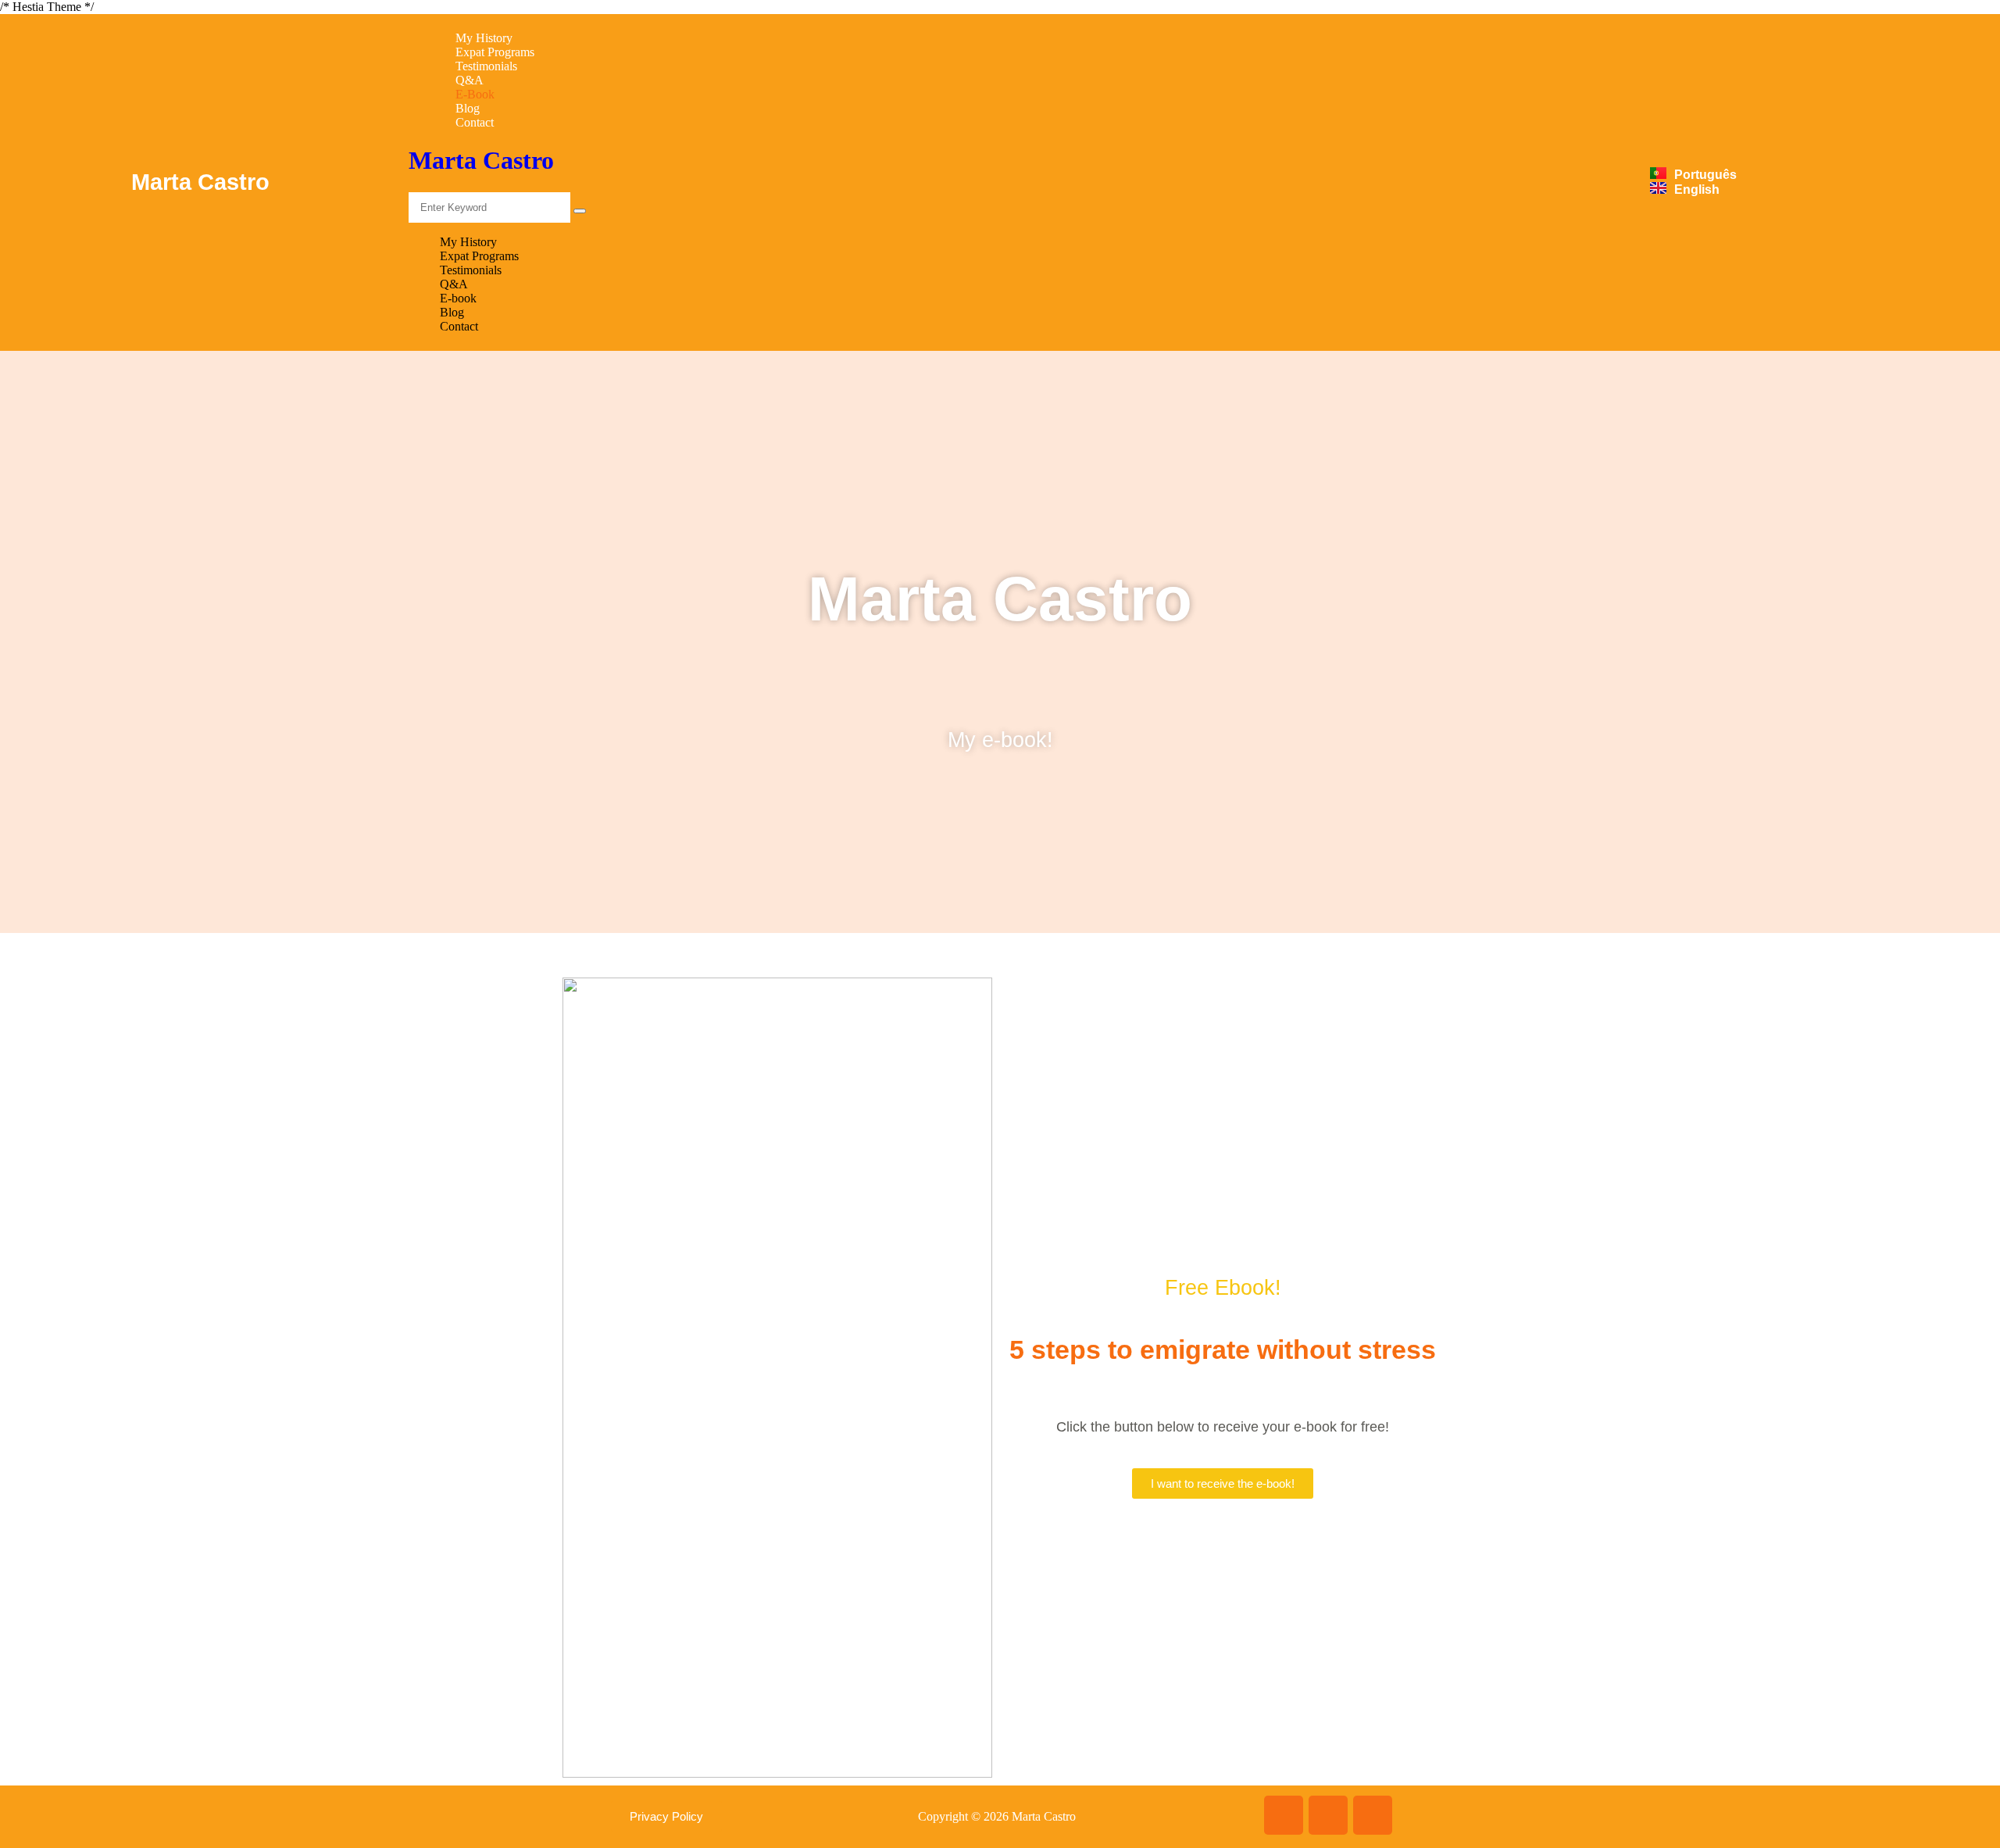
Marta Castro (481, 160)
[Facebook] (1284, 1815)
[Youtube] (1373, 1815)
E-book (475, 94)
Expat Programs (495, 52)
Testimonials (486, 66)
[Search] (580, 211)
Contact (475, 122)
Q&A (470, 80)
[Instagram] (1328, 1815)
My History (484, 38)
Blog (468, 108)
